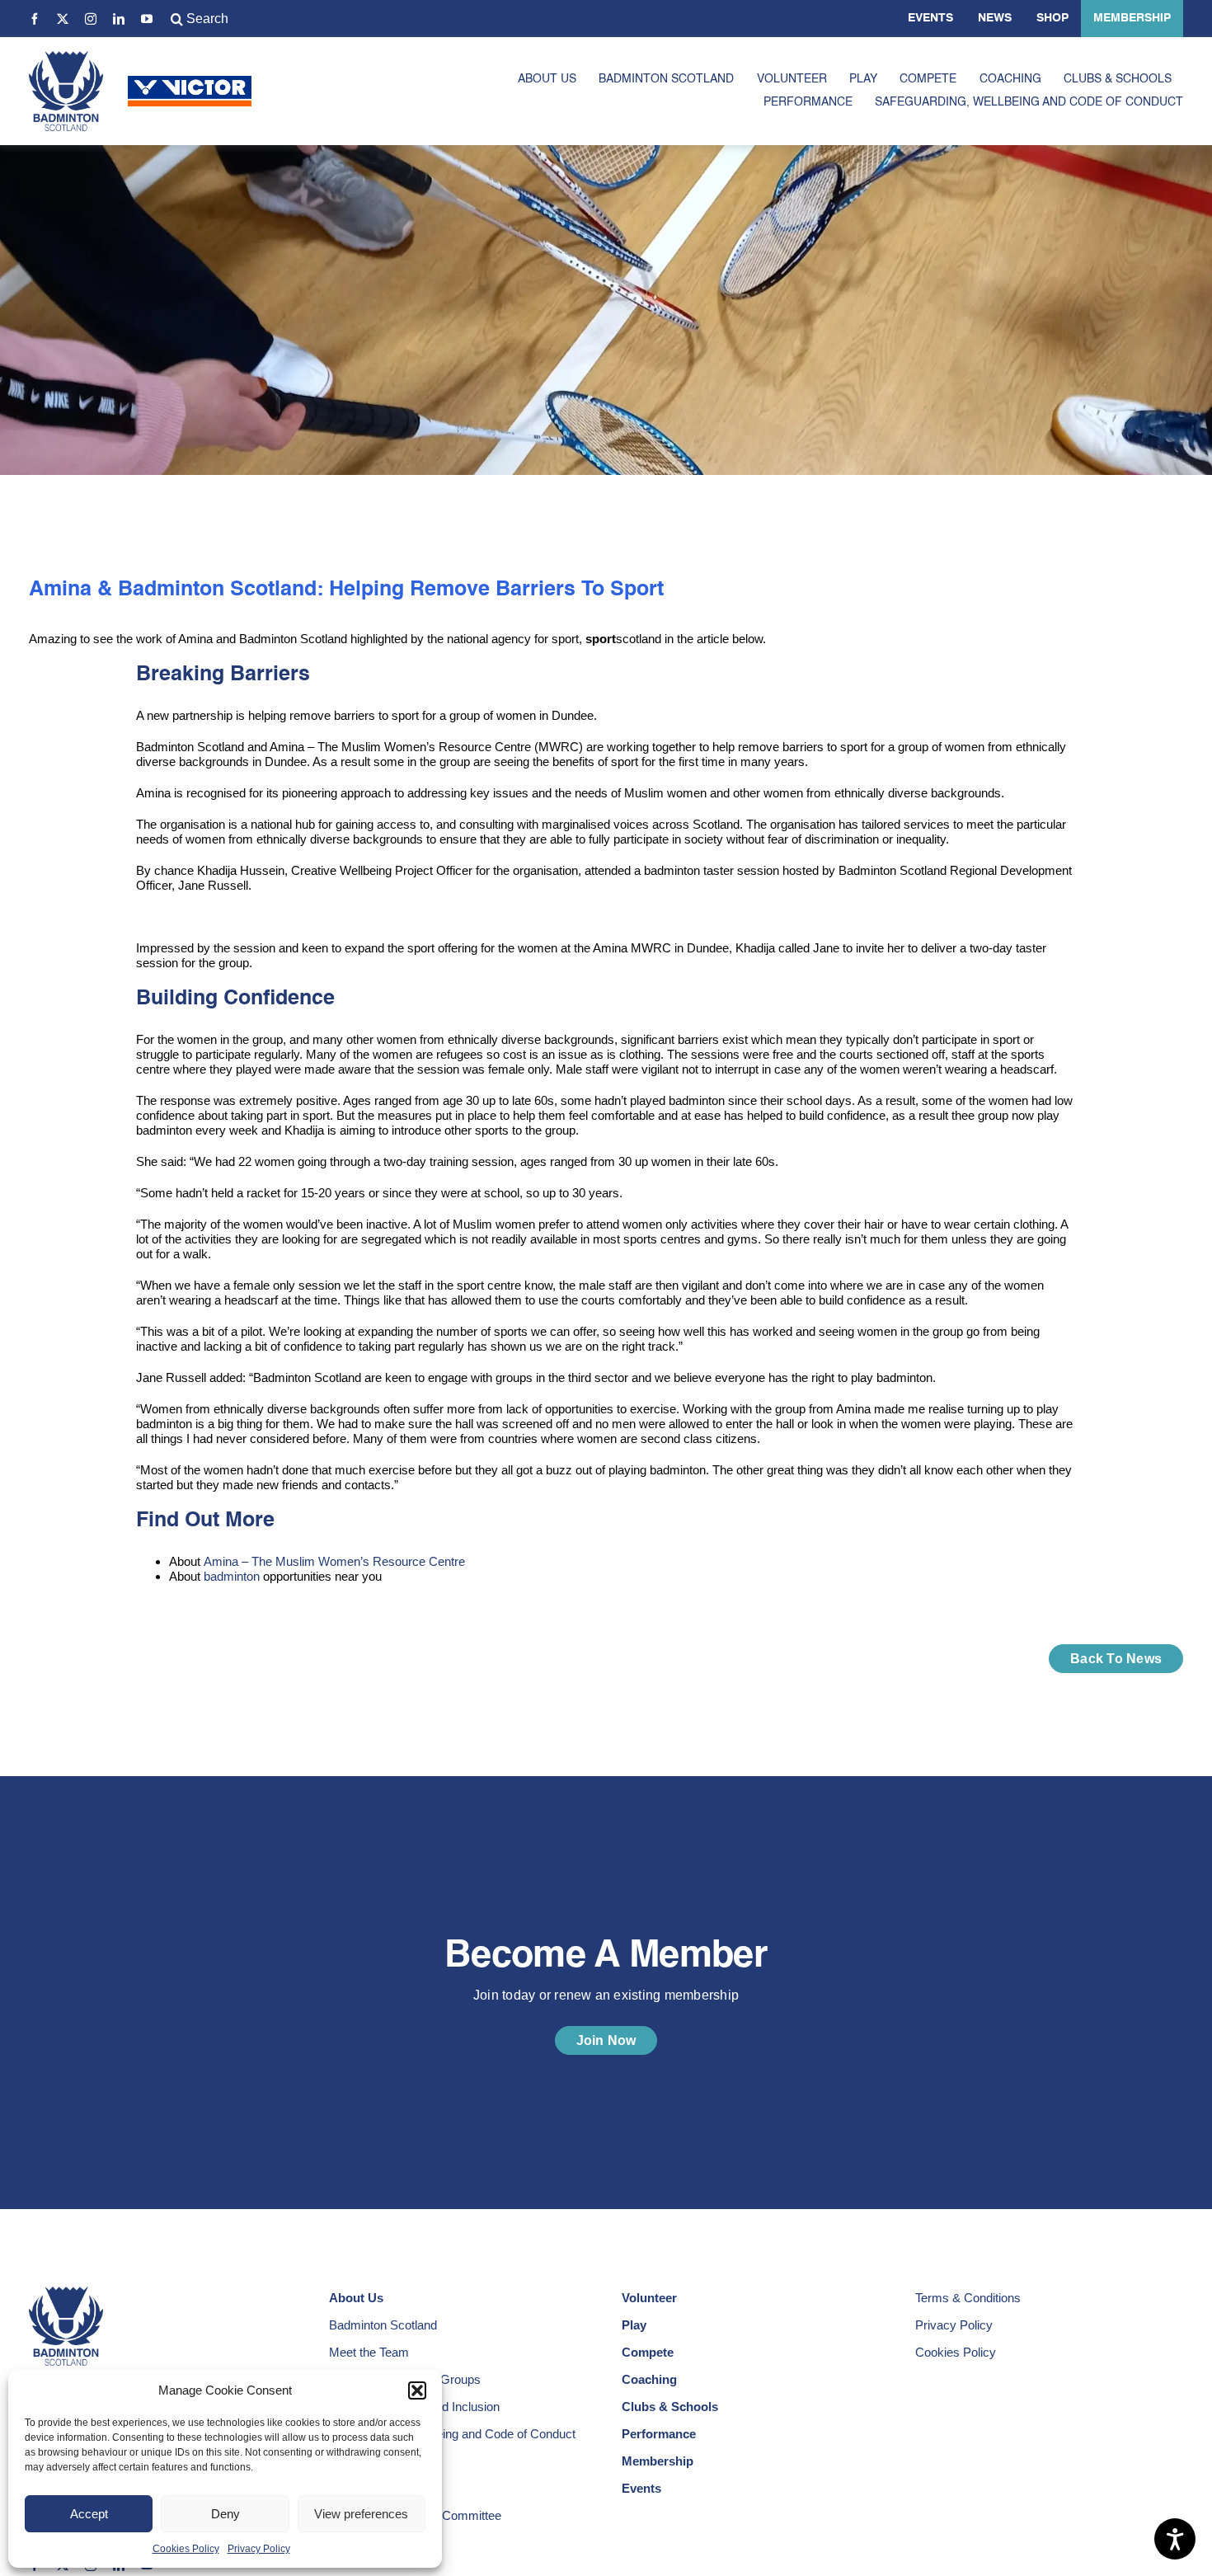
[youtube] (147, 19)
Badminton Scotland (383, 2325)
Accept (89, 2514)
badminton (232, 1576)
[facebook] (35, 19)
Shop (1052, 18)
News (995, 18)
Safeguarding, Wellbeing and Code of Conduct (452, 2434)
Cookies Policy (186, 2549)
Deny (225, 2514)
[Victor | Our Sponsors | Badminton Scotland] (190, 82)
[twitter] (63, 19)
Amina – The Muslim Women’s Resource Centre (334, 1561)
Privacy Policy (259, 2549)
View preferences (361, 2514)
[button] (417, 2390)
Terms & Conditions (968, 2298)
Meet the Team (369, 2352)
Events (930, 18)
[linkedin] (119, 19)
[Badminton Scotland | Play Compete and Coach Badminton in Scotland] (66, 57)
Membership (1132, 18)
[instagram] (91, 19)
